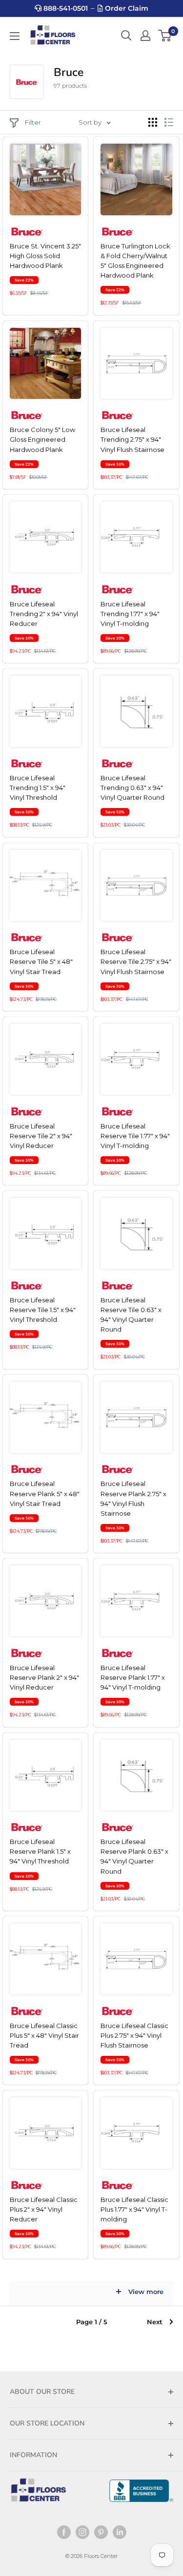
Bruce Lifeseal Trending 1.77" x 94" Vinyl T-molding (130, 614)
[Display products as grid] (153, 122)
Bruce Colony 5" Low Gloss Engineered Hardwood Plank (42, 439)
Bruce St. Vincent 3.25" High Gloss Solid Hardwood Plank (45, 256)
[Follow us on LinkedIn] (120, 2532)
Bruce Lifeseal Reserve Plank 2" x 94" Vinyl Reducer (44, 1677)
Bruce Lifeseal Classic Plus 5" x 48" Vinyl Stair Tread (44, 2035)
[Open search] (126, 36)
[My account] (145, 36)
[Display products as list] (169, 122)
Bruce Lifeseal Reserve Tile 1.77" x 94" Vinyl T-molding (135, 1136)
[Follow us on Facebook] (64, 2532)
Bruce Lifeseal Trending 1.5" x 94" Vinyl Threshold (38, 788)
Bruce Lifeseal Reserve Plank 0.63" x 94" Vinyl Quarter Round (134, 1856)
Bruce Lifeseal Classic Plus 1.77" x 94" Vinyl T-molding (134, 2209)
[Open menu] (15, 36)
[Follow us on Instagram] (82, 2532)
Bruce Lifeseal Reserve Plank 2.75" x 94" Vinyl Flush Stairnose (133, 1498)
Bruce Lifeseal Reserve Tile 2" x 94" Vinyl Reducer (41, 1136)
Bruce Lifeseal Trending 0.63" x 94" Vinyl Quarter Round (132, 788)
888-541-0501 (65, 8)
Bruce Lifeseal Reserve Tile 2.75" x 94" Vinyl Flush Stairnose (136, 961)
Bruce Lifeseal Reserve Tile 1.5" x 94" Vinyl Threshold (43, 1310)
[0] (165, 36)
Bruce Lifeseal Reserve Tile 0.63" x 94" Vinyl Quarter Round (131, 1315)
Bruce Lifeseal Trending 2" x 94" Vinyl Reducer (44, 614)
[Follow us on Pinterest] (101, 2532)
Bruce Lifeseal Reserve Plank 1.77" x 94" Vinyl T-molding (133, 1677)
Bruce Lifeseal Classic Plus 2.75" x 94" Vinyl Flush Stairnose (134, 2035)
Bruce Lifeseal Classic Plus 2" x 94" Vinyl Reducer (44, 2209)
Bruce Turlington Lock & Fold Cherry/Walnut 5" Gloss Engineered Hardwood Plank (135, 261)
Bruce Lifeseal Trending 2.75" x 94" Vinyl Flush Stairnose (132, 439)
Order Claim (126, 8)
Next (155, 2322)
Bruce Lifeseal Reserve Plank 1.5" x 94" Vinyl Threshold (40, 1851)
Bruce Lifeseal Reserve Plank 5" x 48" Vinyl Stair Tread (45, 1493)
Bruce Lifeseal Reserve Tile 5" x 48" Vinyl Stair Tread (41, 961)
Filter (33, 122)
